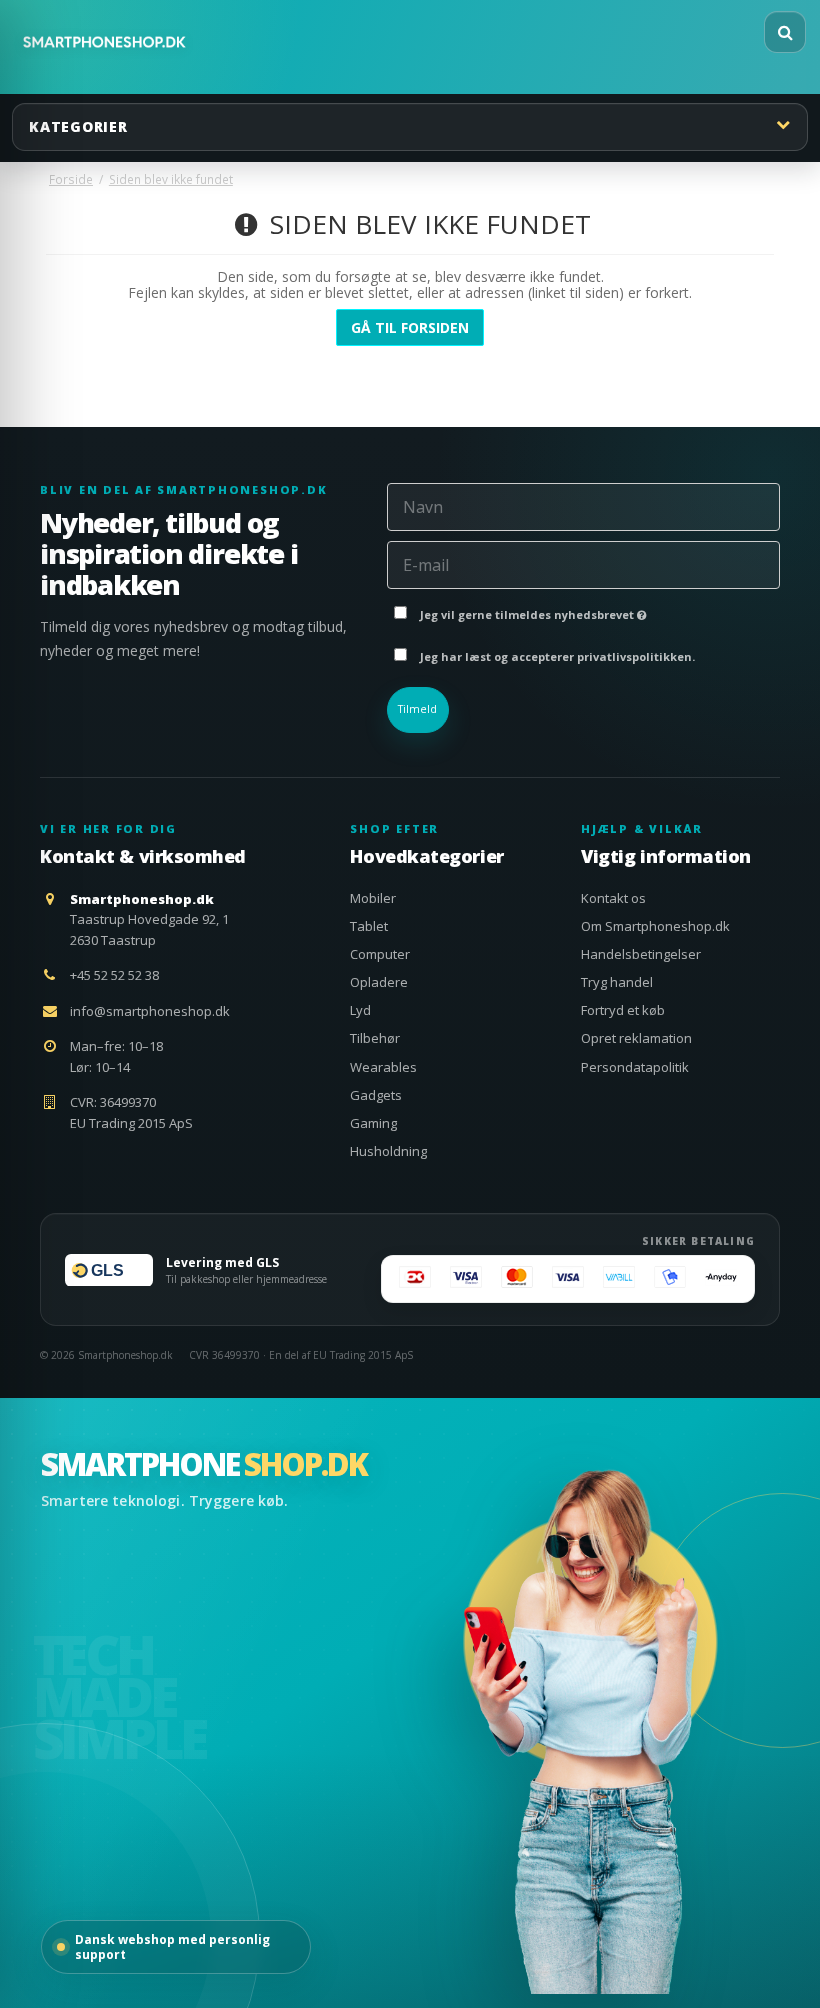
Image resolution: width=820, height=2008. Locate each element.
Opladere (379, 982)
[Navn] (583, 505)
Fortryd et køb (623, 1010)
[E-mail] (583, 563)
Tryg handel (617, 982)
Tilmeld (417, 709)
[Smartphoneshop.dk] (104, 42)
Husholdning (388, 1151)
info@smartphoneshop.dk (150, 1011)
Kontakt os (613, 898)
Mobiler (373, 898)
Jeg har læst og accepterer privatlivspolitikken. (557, 656)
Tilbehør (375, 1038)
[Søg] (785, 32)
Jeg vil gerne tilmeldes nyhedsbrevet (529, 610)
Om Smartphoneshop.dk (655, 926)
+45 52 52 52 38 (114, 975)
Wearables (383, 1067)
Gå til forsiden (410, 327)
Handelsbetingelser (641, 954)
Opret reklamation (636, 1038)
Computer (380, 954)
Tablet (369, 926)
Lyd (360, 1010)
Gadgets (376, 1095)
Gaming (373, 1123)
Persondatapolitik (635, 1067)
